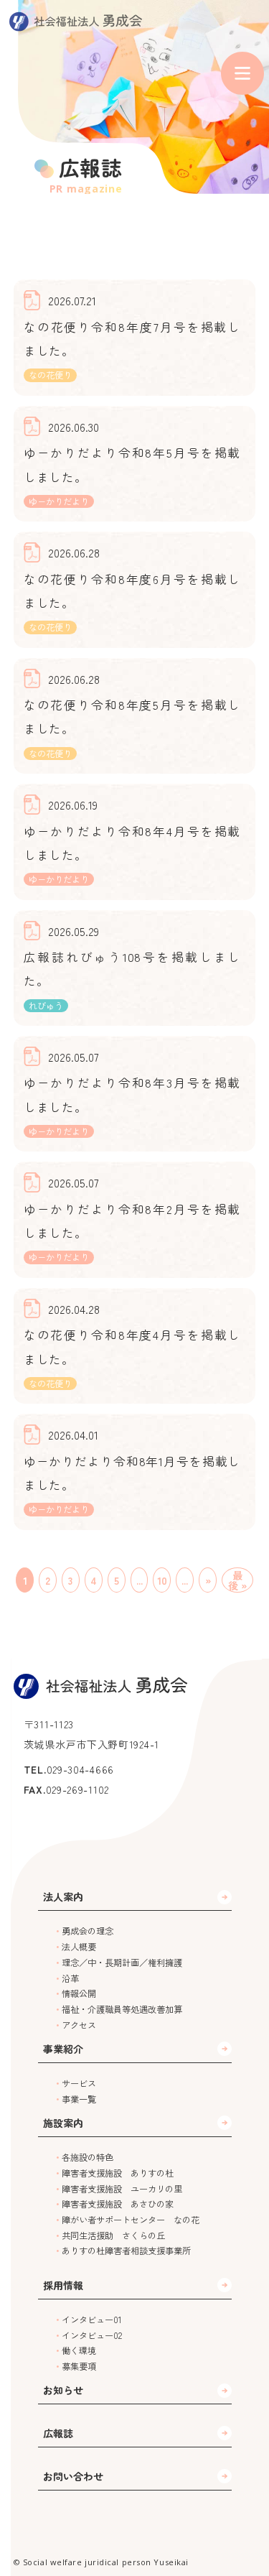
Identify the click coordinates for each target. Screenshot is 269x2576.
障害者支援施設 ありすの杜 (118, 2173)
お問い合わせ (73, 2476)
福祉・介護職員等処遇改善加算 (122, 2009)
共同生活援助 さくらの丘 (113, 2236)
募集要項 (79, 2366)
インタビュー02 (92, 2335)
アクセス (79, 2025)
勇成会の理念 (88, 1931)
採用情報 (63, 2285)
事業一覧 (79, 2099)
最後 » (237, 1580)
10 (162, 1580)
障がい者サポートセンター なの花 (131, 2220)
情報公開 (79, 1993)
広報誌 (58, 2433)
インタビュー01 (92, 2320)
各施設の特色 (88, 2157)
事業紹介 (63, 2049)
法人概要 (79, 1947)
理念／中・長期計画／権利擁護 (122, 1963)
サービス (79, 2083)
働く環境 (79, 2350)
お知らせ (63, 2390)
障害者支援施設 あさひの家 (118, 2204)
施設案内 (63, 2123)
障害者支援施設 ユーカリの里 (122, 2189)
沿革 (70, 1978)
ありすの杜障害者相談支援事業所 (126, 2251)
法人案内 (63, 1896)
